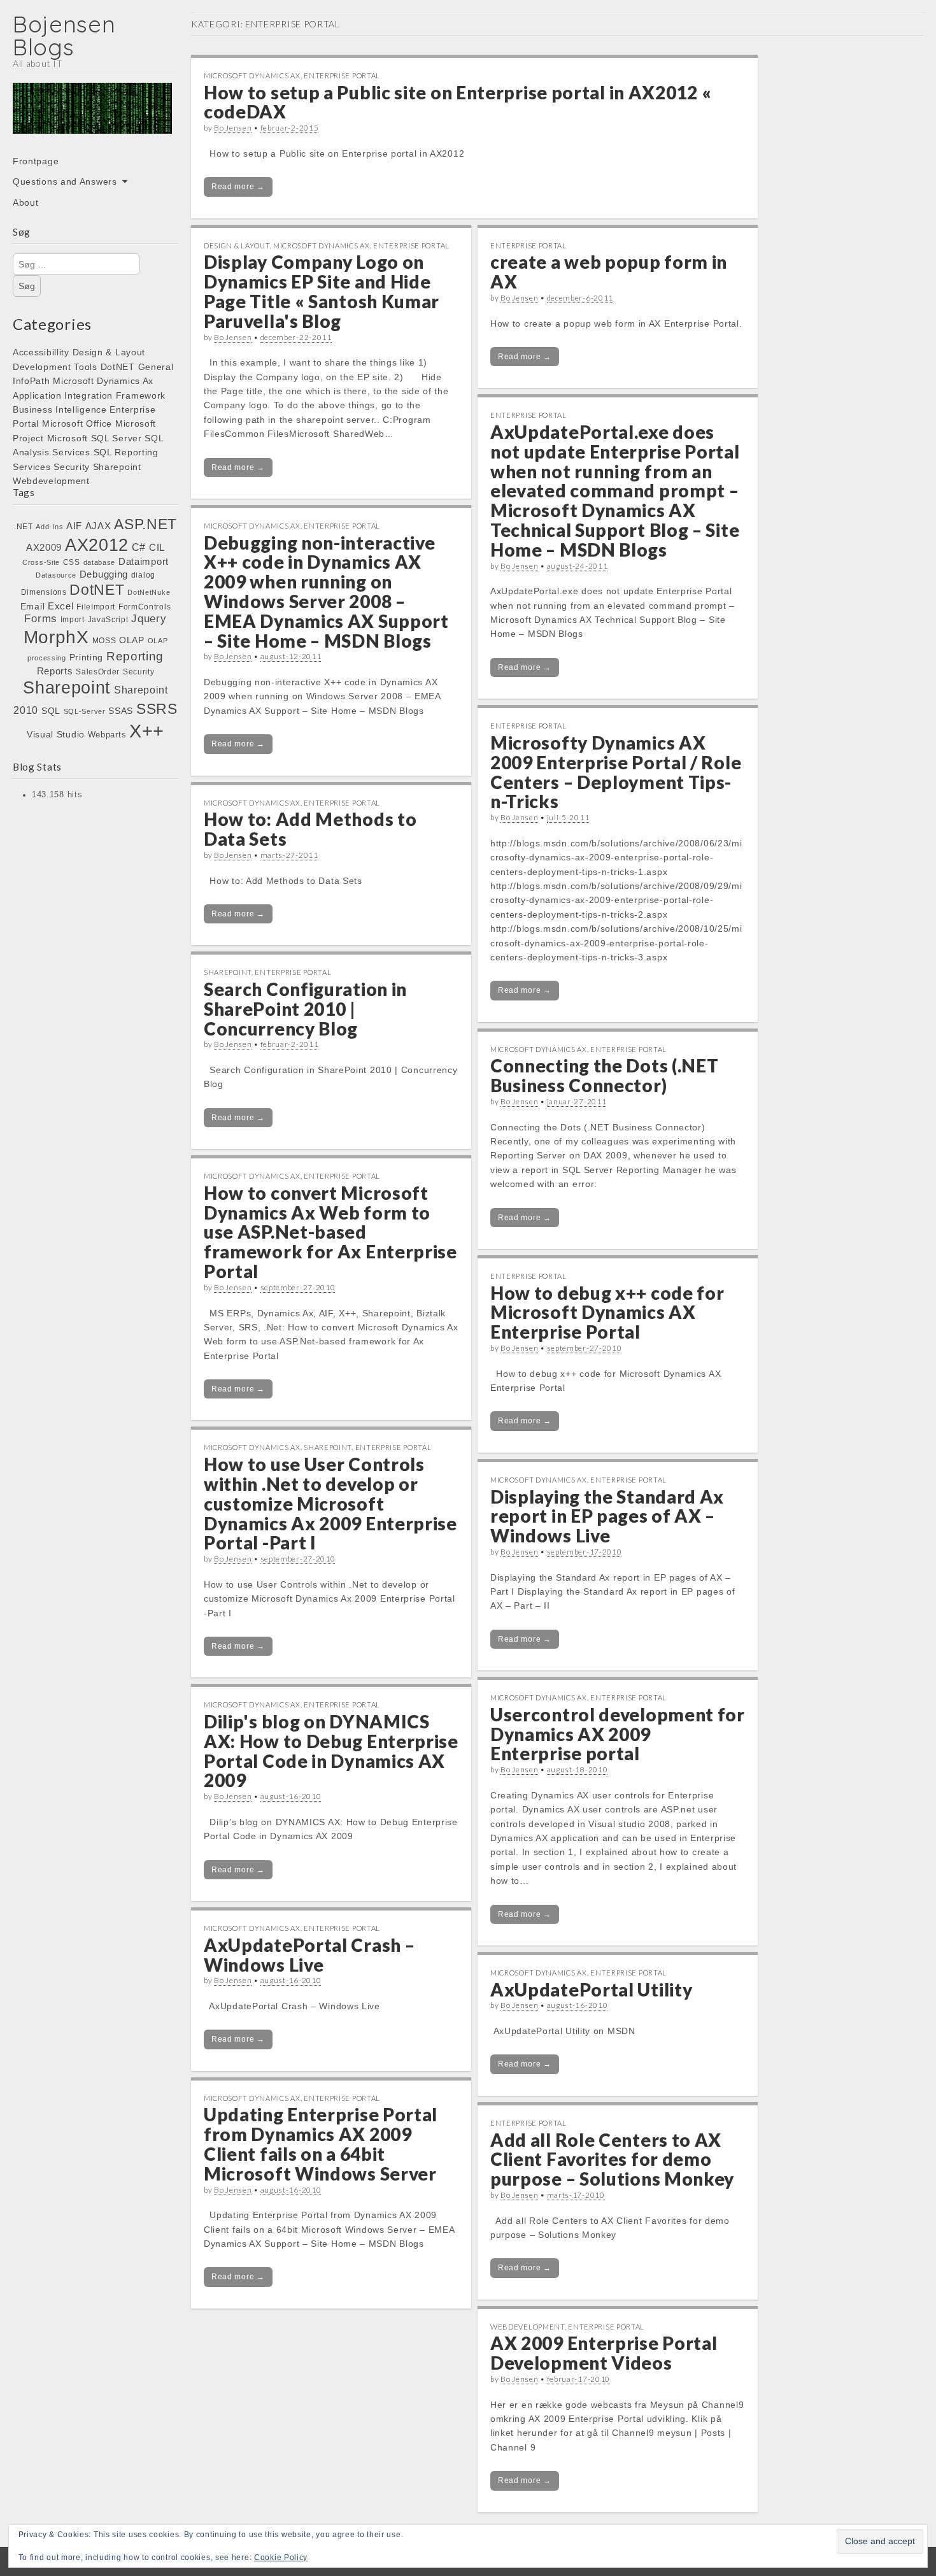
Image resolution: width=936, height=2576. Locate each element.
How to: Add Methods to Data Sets (310, 829)
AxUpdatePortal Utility (591, 1989)
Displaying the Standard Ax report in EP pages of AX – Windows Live (607, 1516)
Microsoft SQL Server (95, 438)
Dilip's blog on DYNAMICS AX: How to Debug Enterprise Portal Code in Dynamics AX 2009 (331, 1751)
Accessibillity (41, 352)
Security (72, 467)
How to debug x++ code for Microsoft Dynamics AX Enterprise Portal (607, 1313)
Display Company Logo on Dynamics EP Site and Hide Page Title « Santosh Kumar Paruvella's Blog (322, 291)
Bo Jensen (233, 128)
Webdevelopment (51, 481)
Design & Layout (109, 352)
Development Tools (55, 367)
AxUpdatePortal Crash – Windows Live (309, 1955)
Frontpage (36, 161)
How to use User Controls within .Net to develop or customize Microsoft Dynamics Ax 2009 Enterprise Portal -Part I (330, 1503)
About (26, 203)
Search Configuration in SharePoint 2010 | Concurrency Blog (305, 1009)
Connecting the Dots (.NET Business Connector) (605, 1075)
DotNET (118, 367)
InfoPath (32, 381)
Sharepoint (117, 467)
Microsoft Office (77, 423)
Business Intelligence (60, 409)
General (156, 367)
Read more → (238, 187)
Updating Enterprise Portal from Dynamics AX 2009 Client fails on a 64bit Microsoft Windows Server (321, 2144)
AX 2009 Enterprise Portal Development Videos (604, 2353)
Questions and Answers (65, 181)
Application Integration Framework (89, 395)
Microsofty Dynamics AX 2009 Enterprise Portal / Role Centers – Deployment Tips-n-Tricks (616, 772)
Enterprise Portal (342, 75)
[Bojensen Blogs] (92, 117)
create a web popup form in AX (609, 272)
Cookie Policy (281, 2558)
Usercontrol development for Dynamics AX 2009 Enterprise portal (618, 1734)
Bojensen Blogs (64, 35)
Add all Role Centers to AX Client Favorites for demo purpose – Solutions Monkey (612, 2160)
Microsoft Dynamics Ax (103, 381)
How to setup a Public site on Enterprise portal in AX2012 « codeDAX (457, 102)
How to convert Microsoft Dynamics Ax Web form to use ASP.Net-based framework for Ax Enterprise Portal (330, 1232)
